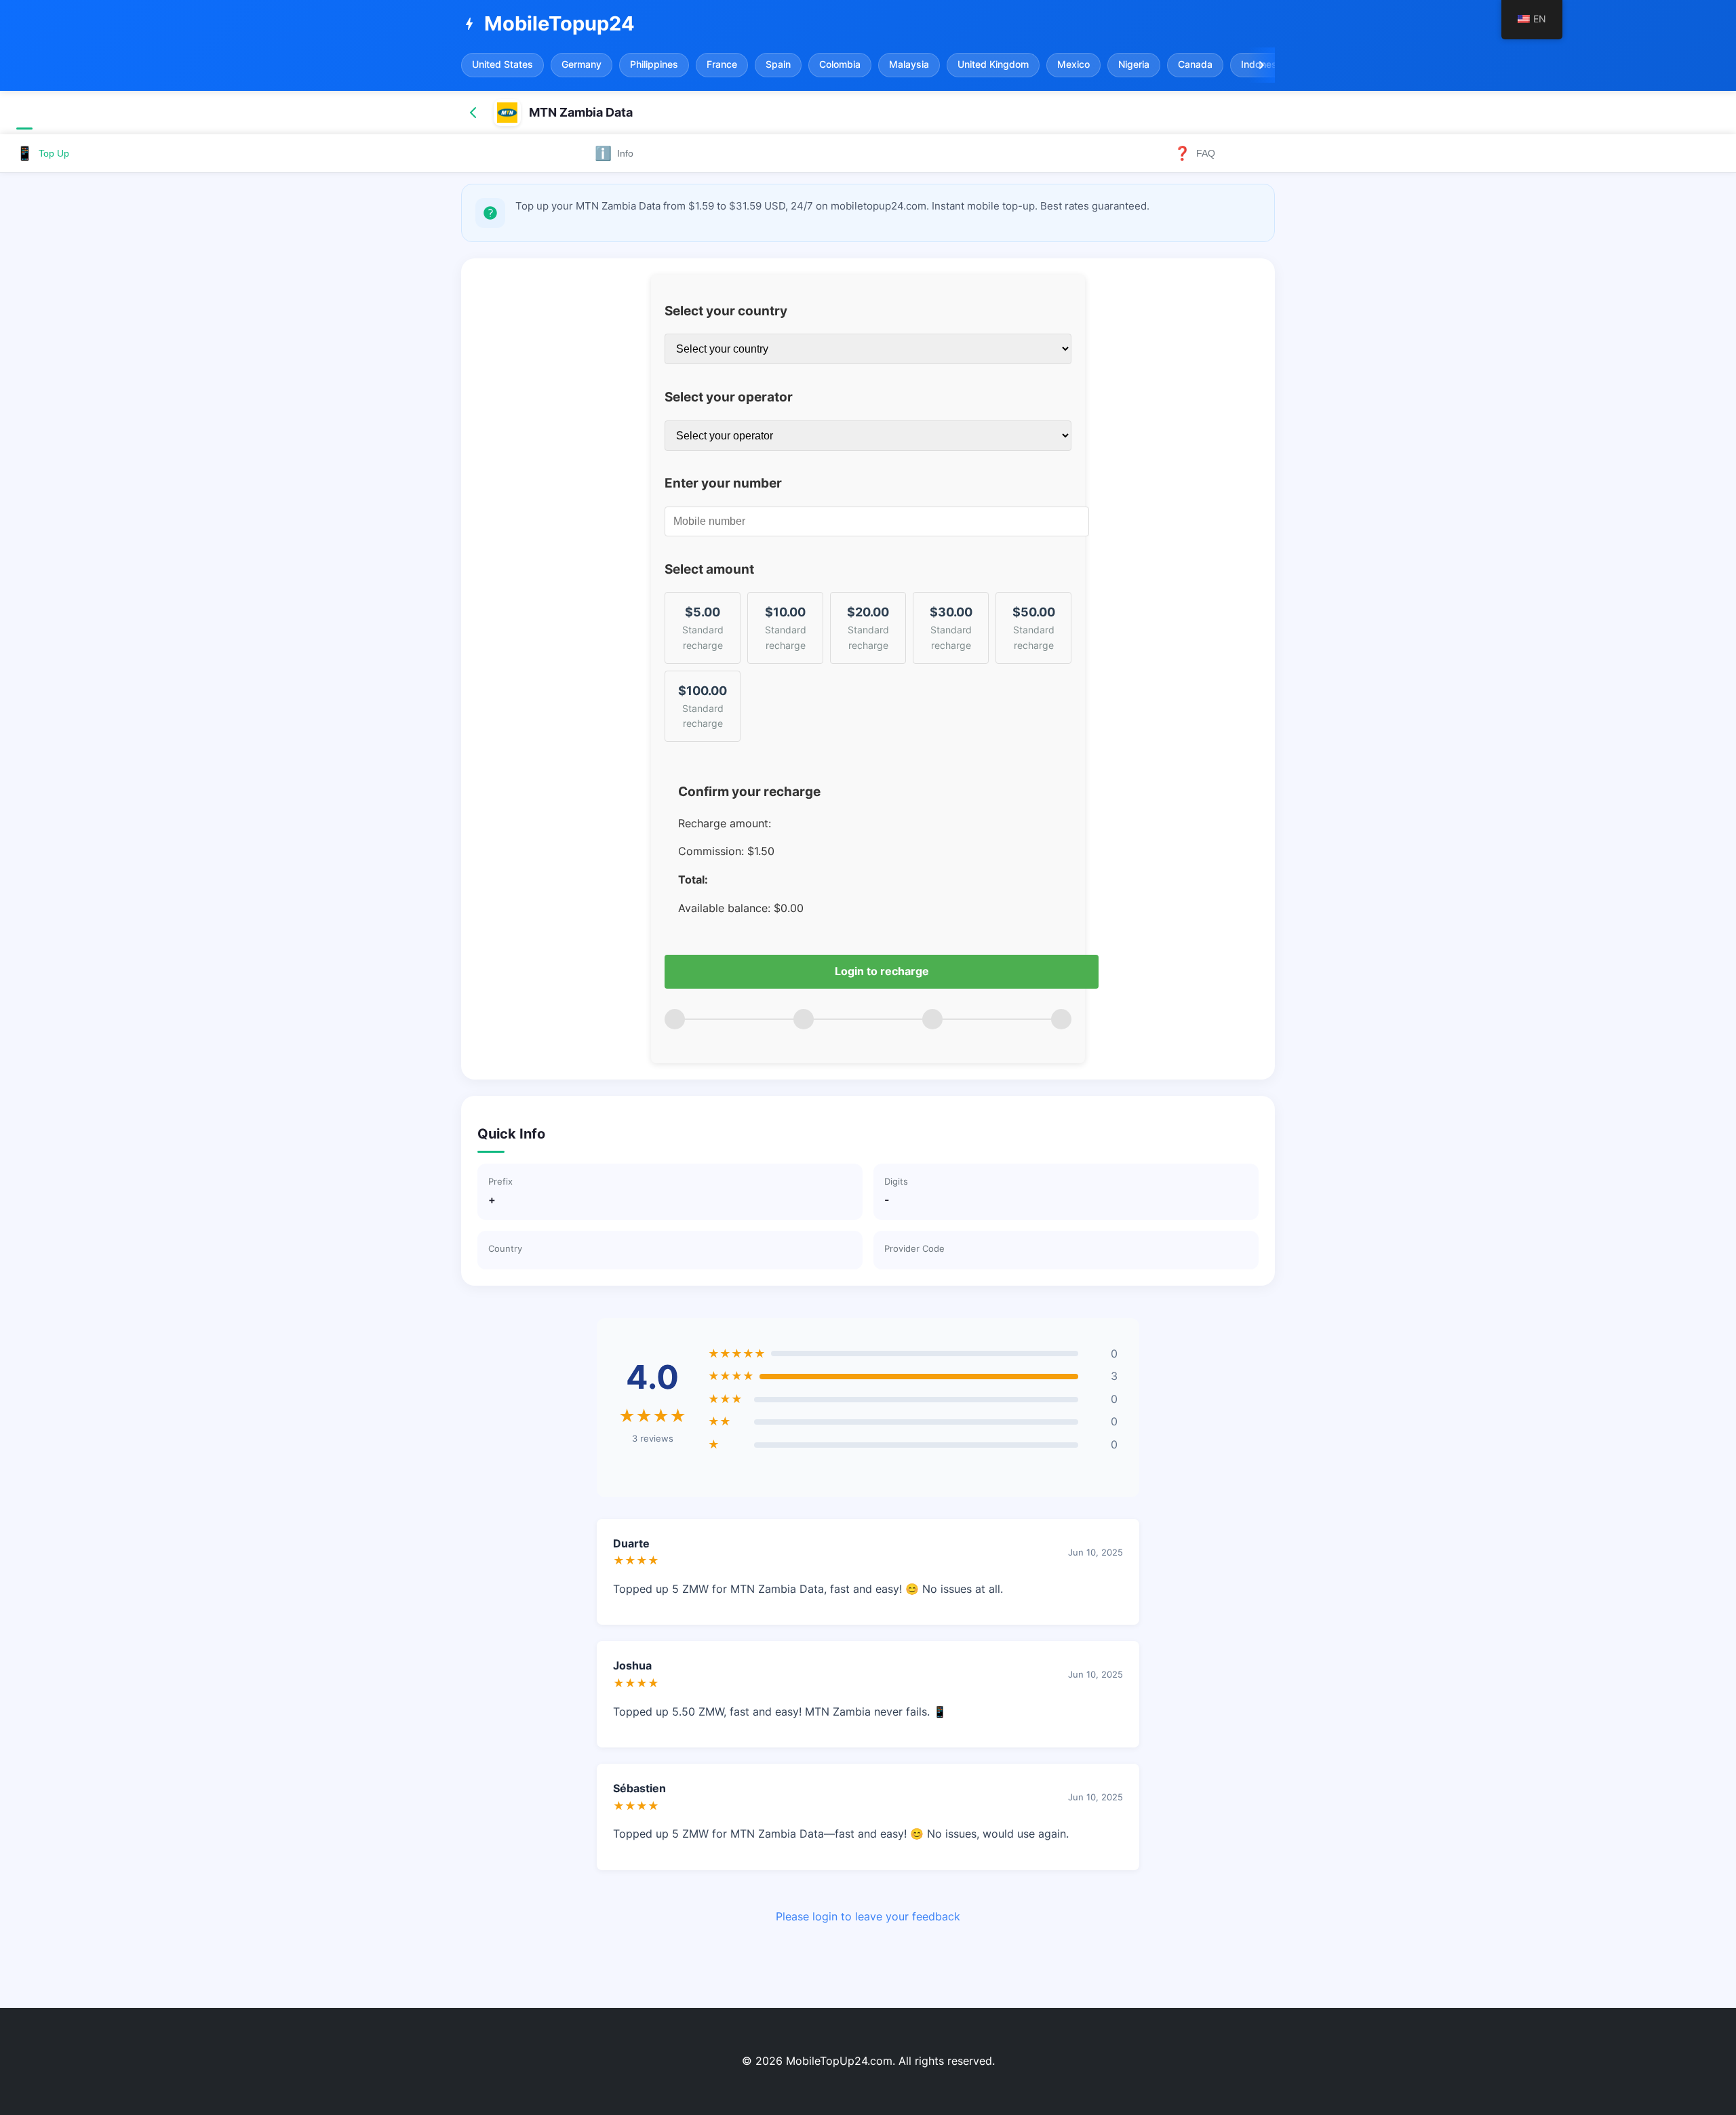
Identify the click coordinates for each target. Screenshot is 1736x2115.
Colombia (840, 64)
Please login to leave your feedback (868, 1916)
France (722, 64)
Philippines (654, 64)
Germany (581, 64)
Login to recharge (882, 971)
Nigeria (1134, 64)
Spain (778, 64)
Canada (1195, 64)
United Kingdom (993, 64)
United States (502, 64)
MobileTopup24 (548, 23)
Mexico (1073, 64)
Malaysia (909, 64)
